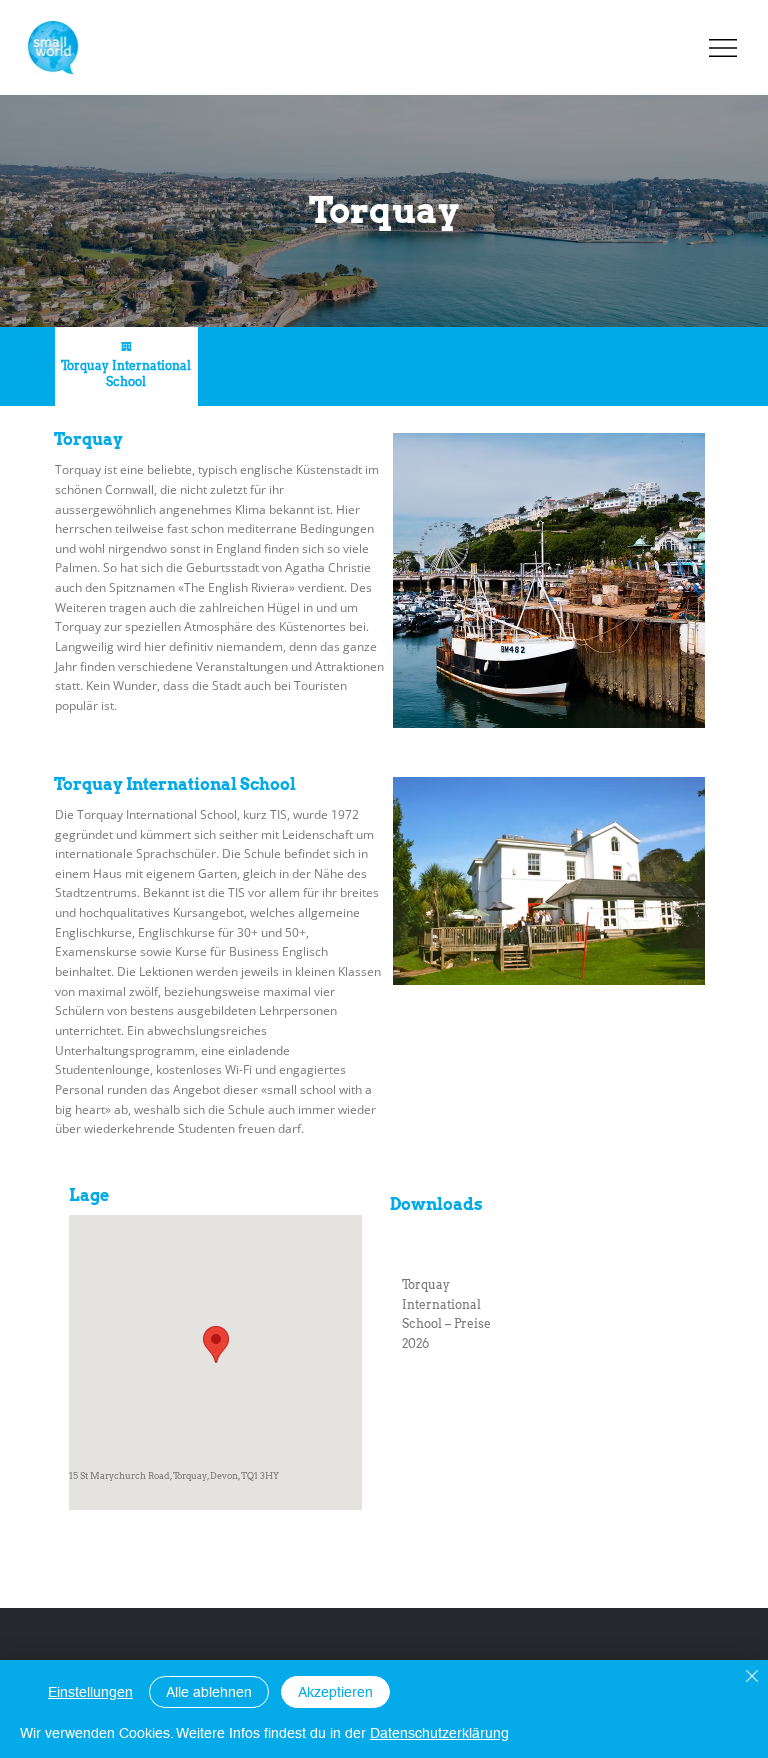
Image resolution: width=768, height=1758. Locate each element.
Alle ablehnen (209, 1692)
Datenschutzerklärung (439, 1733)
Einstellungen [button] (90, 1692)
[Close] (752, 1677)
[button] (275, 366)
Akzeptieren (335, 1692)
